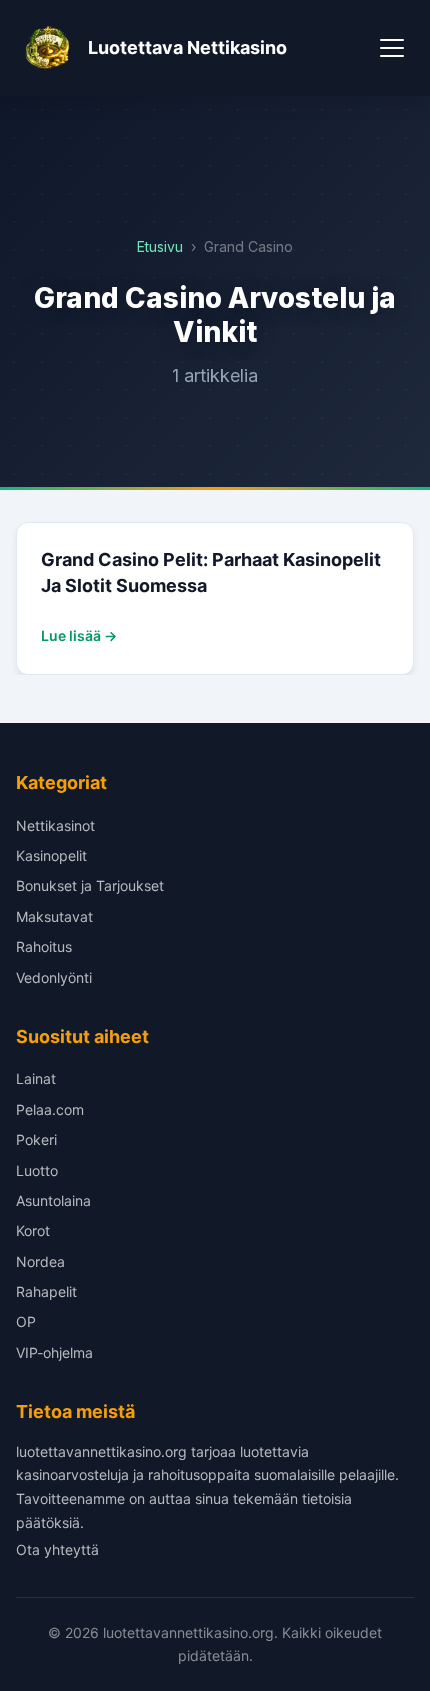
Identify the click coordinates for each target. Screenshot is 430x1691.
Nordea (40, 1261)
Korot (33, 1230)
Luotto (37, 1170)
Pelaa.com (50, 1109)
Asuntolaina (53, 1200)
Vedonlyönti (54, 977)
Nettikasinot (55, 825)
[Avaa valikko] (392, 48)
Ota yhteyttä (57, 1549)
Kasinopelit (51, 855)
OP (26, 1321)
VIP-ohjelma (54, 1352)
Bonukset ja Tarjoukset (90, 885)
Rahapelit (46, 1291)
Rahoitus (44, 946)
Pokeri (36, 1139)
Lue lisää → (79, 635)
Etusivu (160, 246)
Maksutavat (54, 916)
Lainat (36, 1078)
